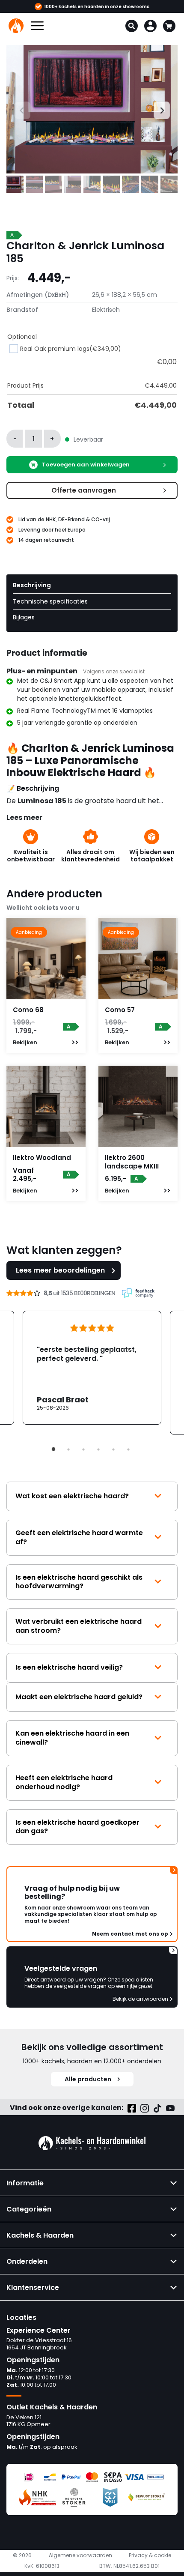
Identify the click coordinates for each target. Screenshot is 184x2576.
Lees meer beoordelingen (60, 1270)
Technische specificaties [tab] (50, 601)
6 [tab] (128, 1449)
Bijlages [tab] (24, 617)
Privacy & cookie (150, 2555)
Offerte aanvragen (84, 490)
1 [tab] (53, 1449)
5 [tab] (113, 1449)
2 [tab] (68, 1449)
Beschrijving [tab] (32, 585)
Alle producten (88, 2079)
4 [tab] (98, 1449)
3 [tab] (83, 1449)
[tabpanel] (92, 1368)
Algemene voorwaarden (80, 2555)
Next (158, 109)
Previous (14, 109)
